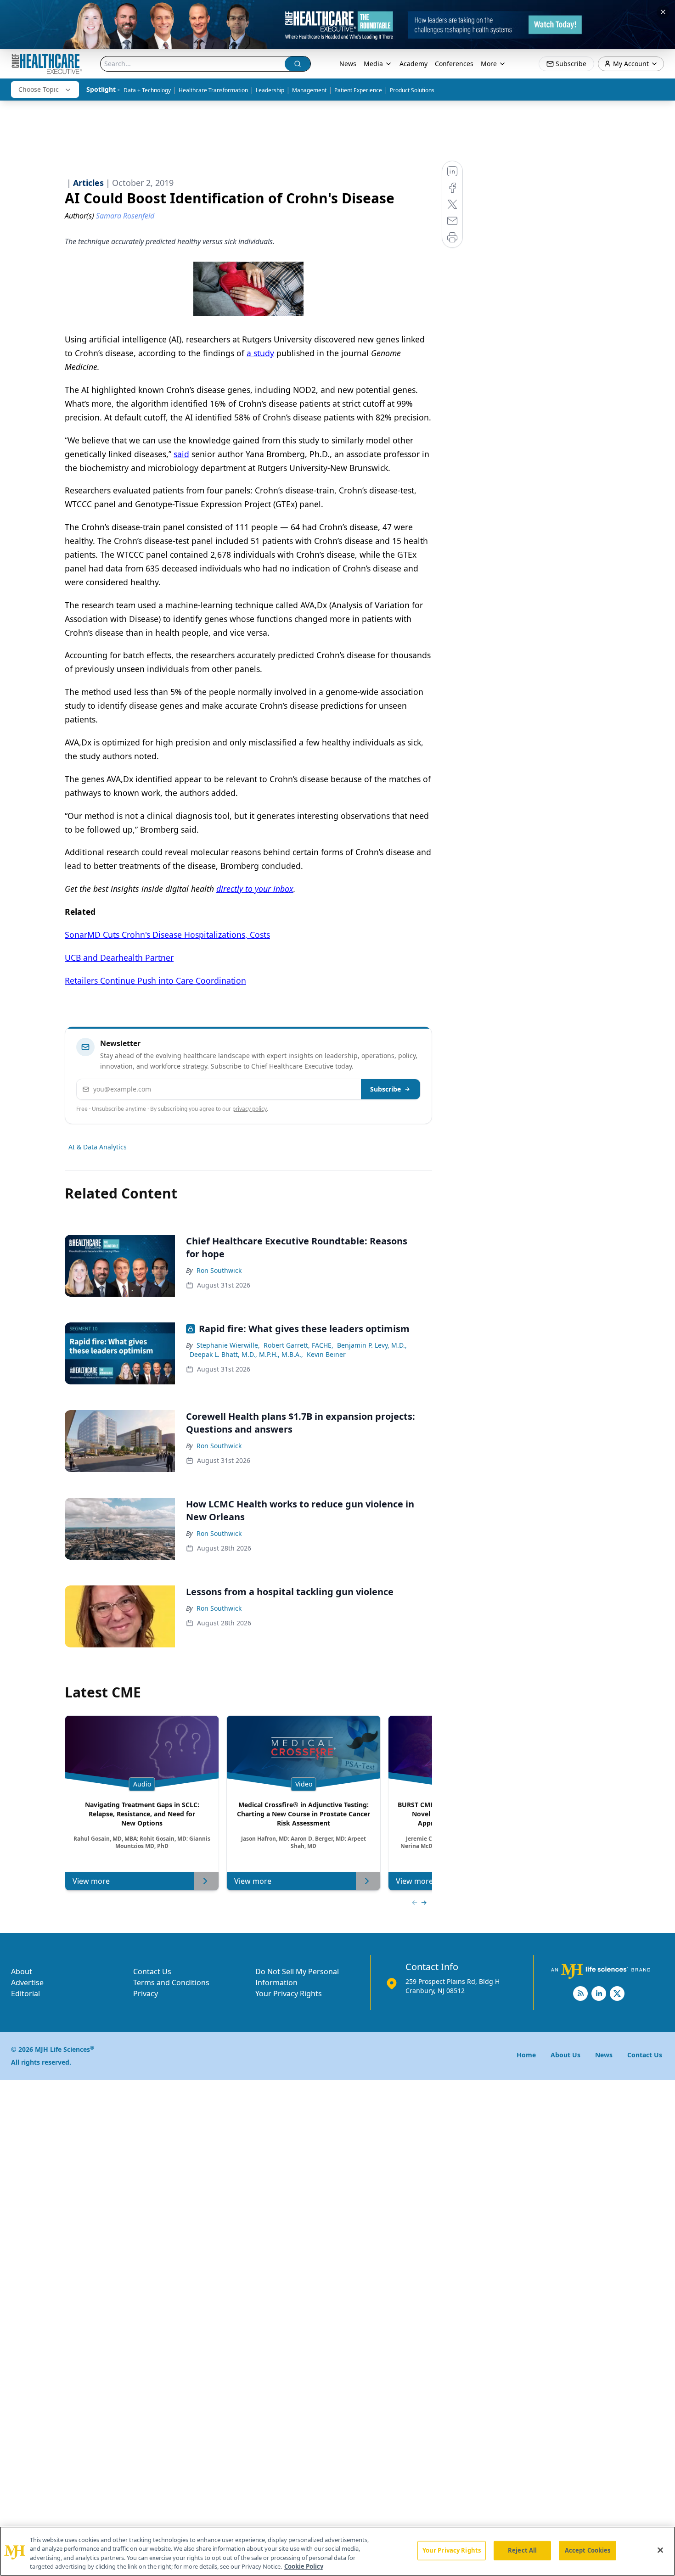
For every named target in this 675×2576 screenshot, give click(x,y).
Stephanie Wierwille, (228, 1345)
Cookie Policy (304, 2566)
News (348, 64)
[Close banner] (663, 12)
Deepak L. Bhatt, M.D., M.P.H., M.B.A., (246, 1354)
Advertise (27, 1982)
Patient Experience (358, 90)
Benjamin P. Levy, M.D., (372, 1345)
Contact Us (152, 1971)
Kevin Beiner (326, 1354)
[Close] (660, 2550)
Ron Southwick (219, 1270)
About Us (565, 2055)
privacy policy (250, 1109)
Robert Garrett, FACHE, (298, 1345)
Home (526, 2055)
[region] (337, 2551)
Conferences (454, 64)
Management (309, 90)
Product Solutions (412, 90)
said (181, 454)
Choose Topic (39, 89)
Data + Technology (147, 90)
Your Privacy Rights (289, 1994)
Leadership (270, 90)
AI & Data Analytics (98, 1147)
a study (260, 353)
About (22, 1971)
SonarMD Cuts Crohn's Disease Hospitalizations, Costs (167, 935)
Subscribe (385, 1089)
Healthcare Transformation (213, 90)
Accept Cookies (588, 2550)
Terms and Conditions (171, 1982)
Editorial (25, 1994)
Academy (413, 64)
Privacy (146, 1994)
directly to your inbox (255, 889)
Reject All (522, 2550)
